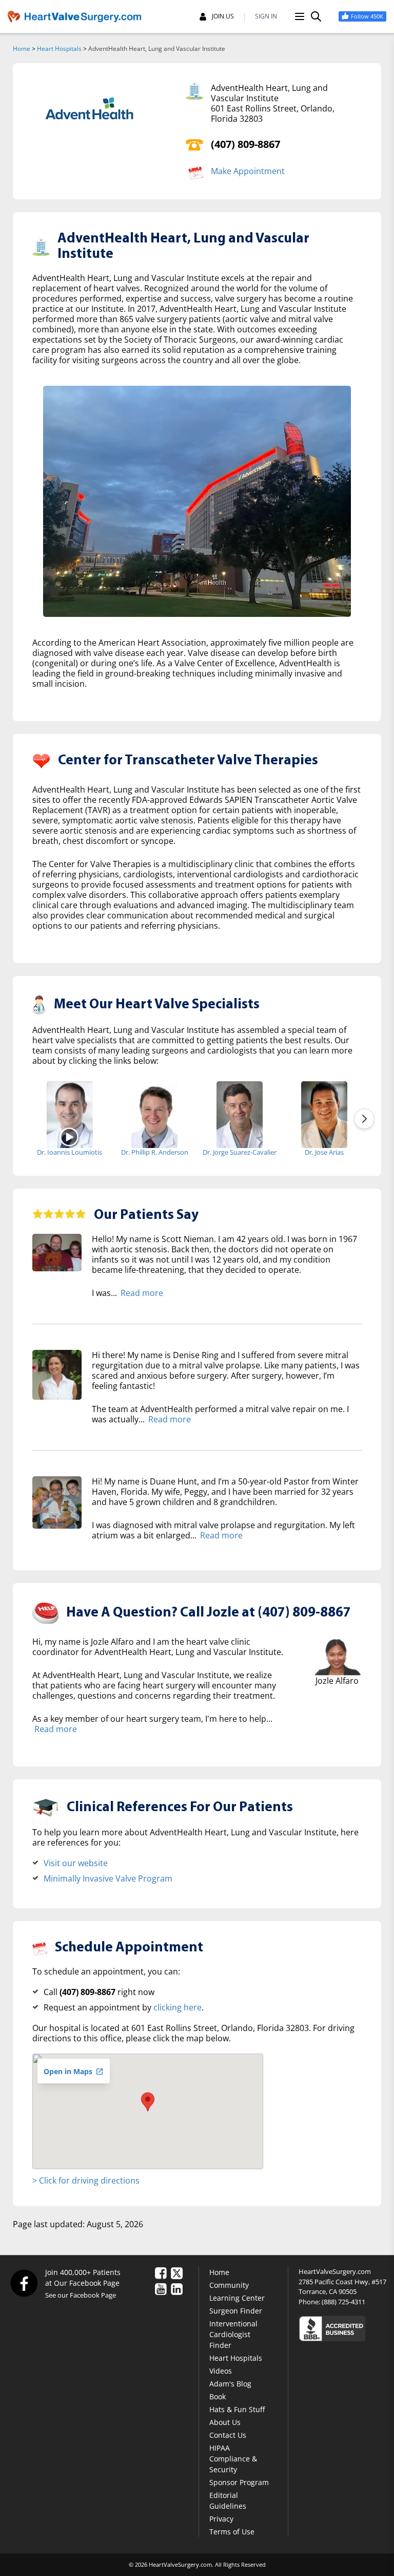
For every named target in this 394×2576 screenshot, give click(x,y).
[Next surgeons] (364, 1119)
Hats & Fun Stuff (237, 2409)
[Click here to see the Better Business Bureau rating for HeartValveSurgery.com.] (342, 2328)
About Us (225, 2422)
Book (218, 2396)
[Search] (316, 16)
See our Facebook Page (81, 2295)
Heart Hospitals (59, 49)
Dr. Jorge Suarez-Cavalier (240, 1152)
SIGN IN (266, 16)
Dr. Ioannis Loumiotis (70, 1152)
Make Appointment (248, 171)
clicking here (178, 2007)
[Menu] (300, 16)
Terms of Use (232, 2532)
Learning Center (237, 2298)
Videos (221, 2371)
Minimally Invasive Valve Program (108, 1878)
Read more (142, 1293)
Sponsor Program (239, 2482)
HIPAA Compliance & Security (233, 2459)
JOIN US (223, 16)
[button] (148, 2102)
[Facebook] (24, 2283)
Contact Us (228, 2435)
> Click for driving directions (86, 2180)
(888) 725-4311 (343, 2302)
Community (229, 2285)
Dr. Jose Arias (324, 1152)
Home (22, 49)
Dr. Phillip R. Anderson (155, 1152)
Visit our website (76, 1863)
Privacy (221, 2519)
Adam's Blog (230, 2384)
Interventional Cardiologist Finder (233, 2334)
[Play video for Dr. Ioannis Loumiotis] (70, 1136)
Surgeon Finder (236, 2311)
